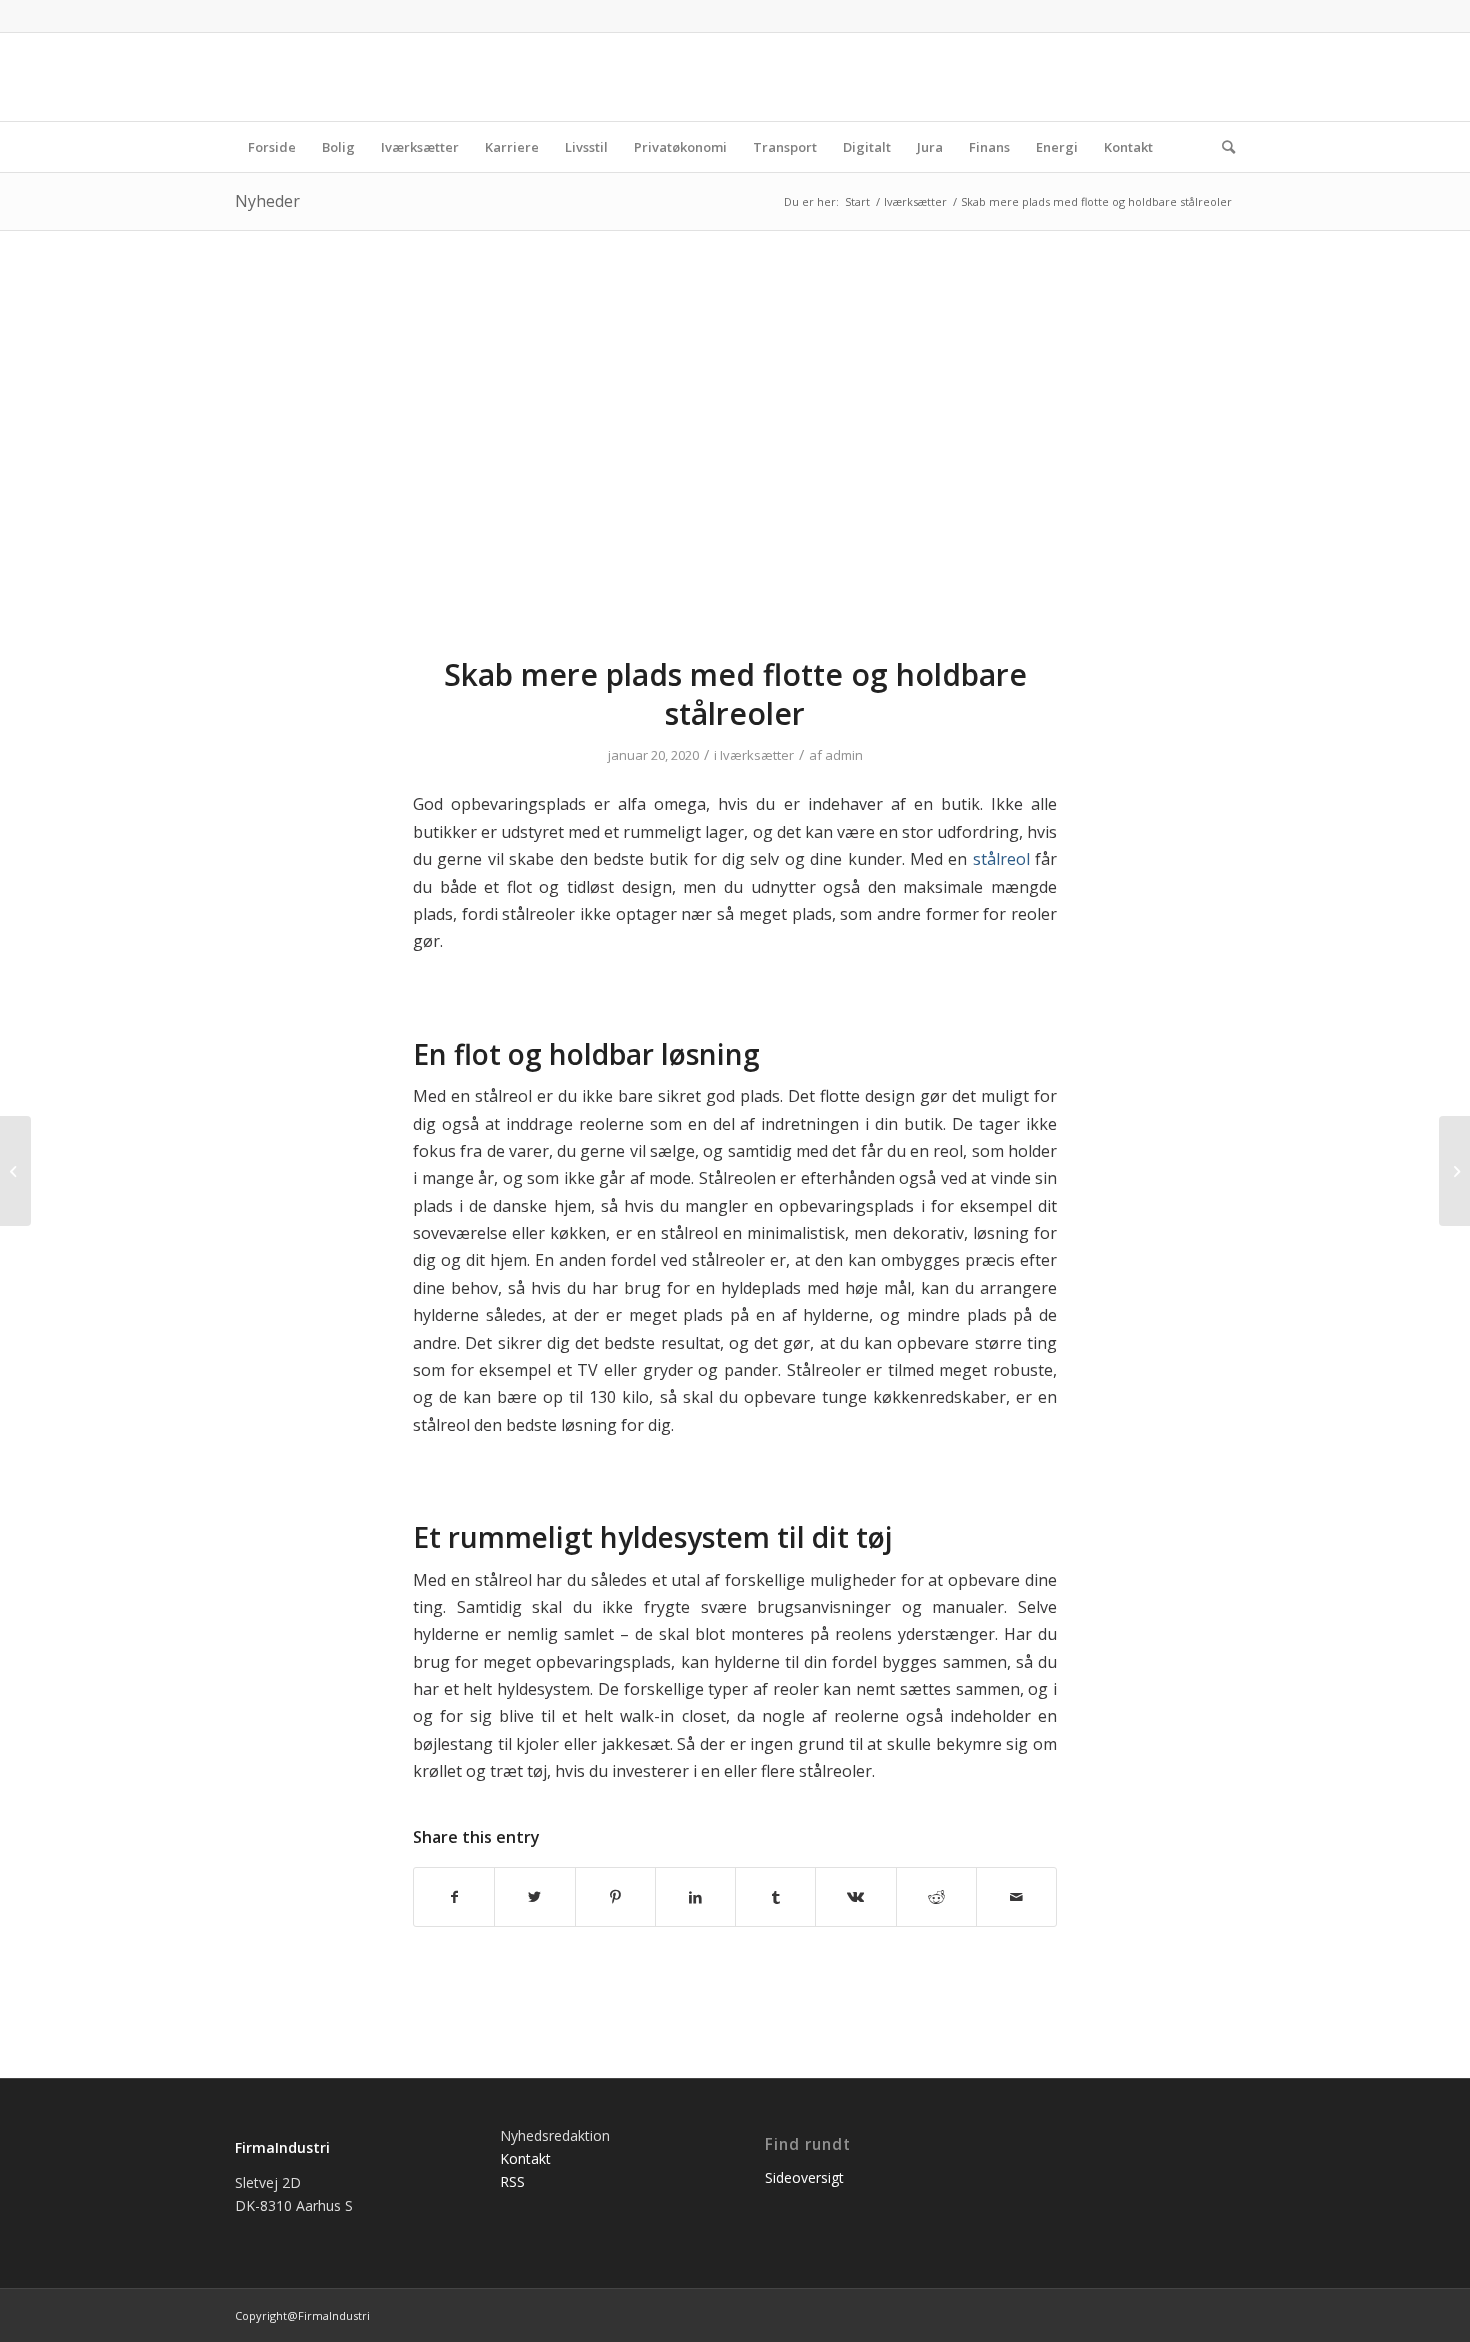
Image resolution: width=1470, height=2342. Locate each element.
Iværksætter (757, 755)
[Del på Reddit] (936, 1897)
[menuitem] (272, 147)
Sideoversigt (804, 2177)
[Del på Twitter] (534, 1897)
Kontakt (525, 2158)
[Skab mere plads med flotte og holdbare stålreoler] (735, 456)
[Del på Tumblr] (775, 1897)
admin (844, 755)
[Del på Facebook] (454, 1897)
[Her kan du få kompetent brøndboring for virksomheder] (1454, 1171)
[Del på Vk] (855, 1897)
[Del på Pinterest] (615, 1897)
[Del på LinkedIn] (695, 1897)
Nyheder (267, 201)
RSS (512, 2181)
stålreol (1001, 859)
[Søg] (1222, 147)
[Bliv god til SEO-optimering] (15, 1171)
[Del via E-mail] (1016, 1897)
